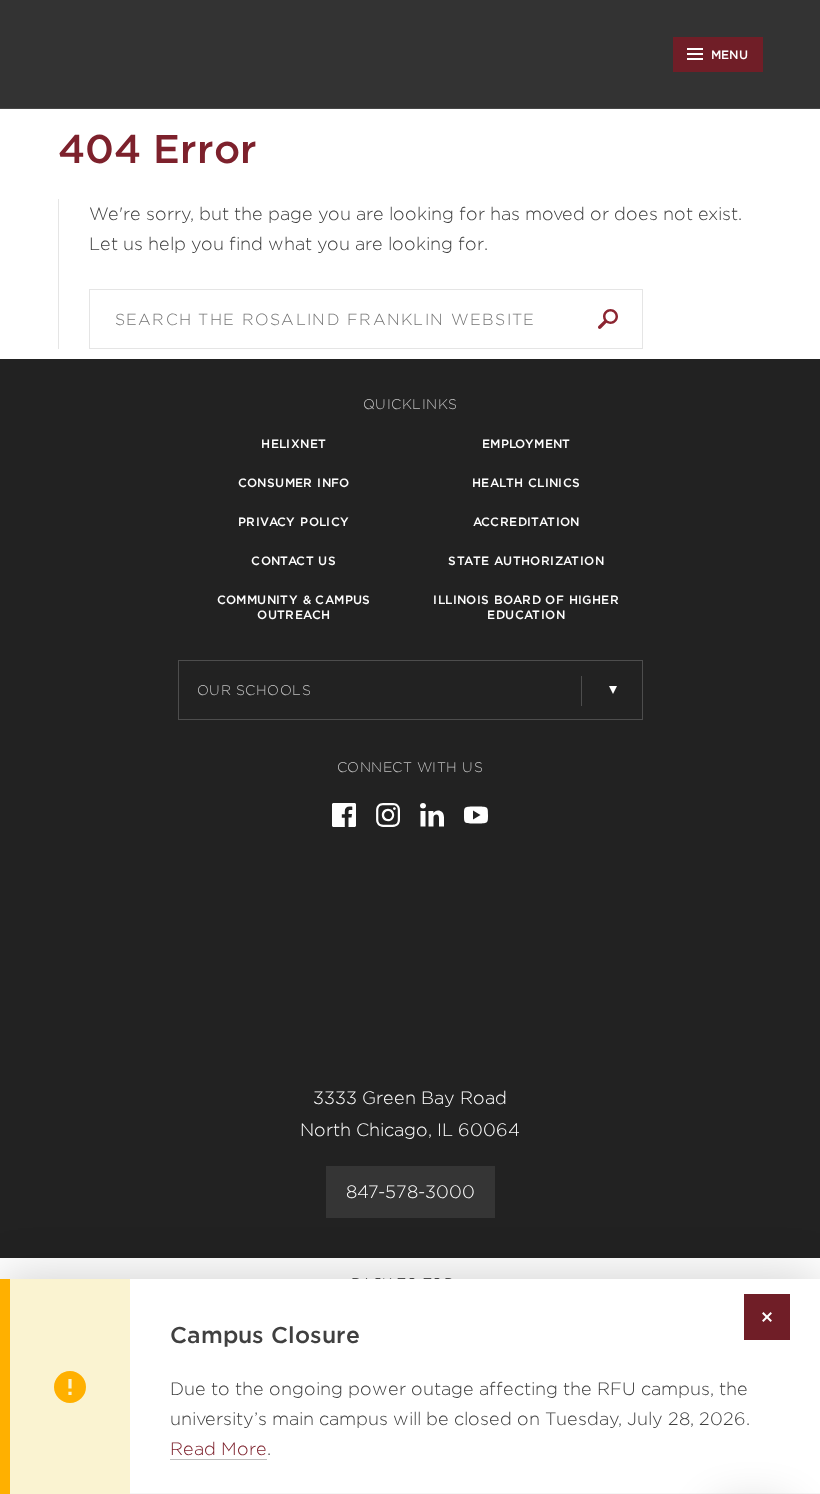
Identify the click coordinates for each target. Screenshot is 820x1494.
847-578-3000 (410, 1191)
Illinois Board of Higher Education (526, 607)
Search (608, 319)
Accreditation (526, 521)
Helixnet (293, 443)
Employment (526, 443)
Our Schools (254, 690)
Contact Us (293, 560)
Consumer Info (294, 482)
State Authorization (526, 560)
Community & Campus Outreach (294, 607)
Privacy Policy (294, 521)
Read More (218, 1448)
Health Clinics (526, 482)
